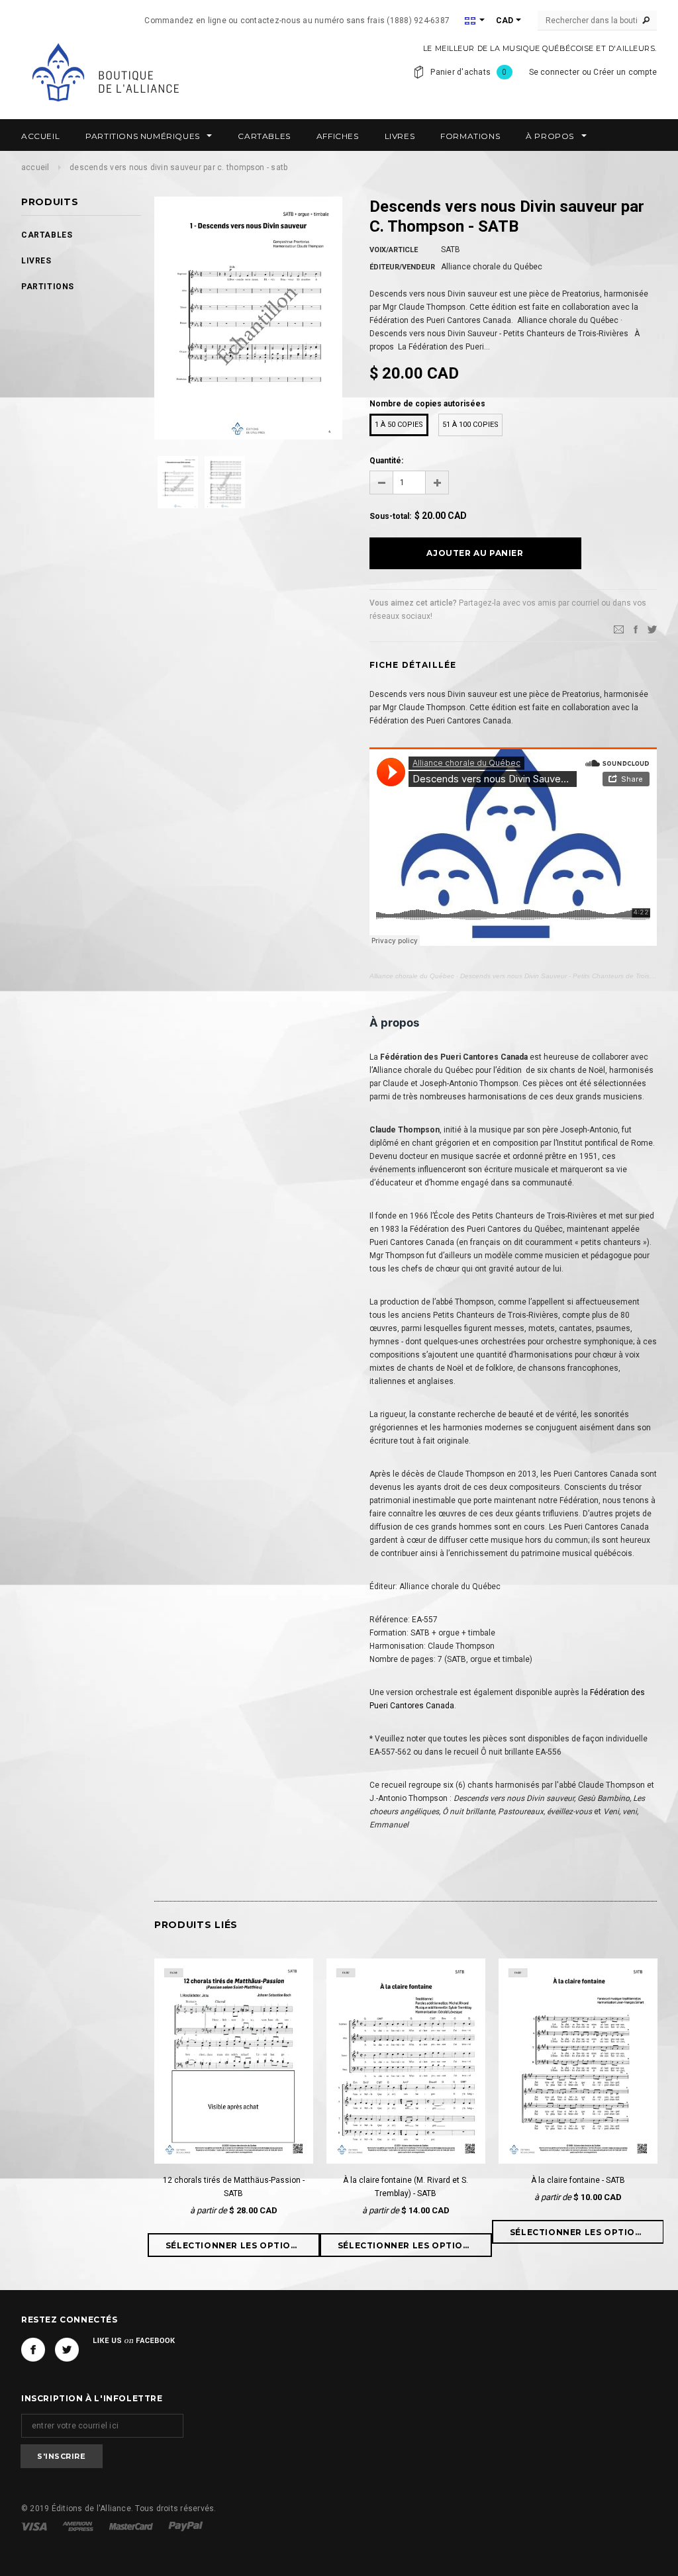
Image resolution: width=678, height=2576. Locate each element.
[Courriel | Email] (619, 629)
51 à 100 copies (470, 425)
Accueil (35, 167)
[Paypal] (186, 2526)
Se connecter (555, 72)
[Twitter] (652, 629)
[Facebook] (33, 2350)
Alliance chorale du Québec (412, 976)
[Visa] (35, 2526)
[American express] (79, 2526)
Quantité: (386, 461)
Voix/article (394, 250)
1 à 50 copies (399, 425)
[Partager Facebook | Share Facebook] (636, 629)
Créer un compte (625, 72)
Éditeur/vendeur (402, 267)
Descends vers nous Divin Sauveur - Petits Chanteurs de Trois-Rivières (568, 976)
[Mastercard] (132, 2526)
